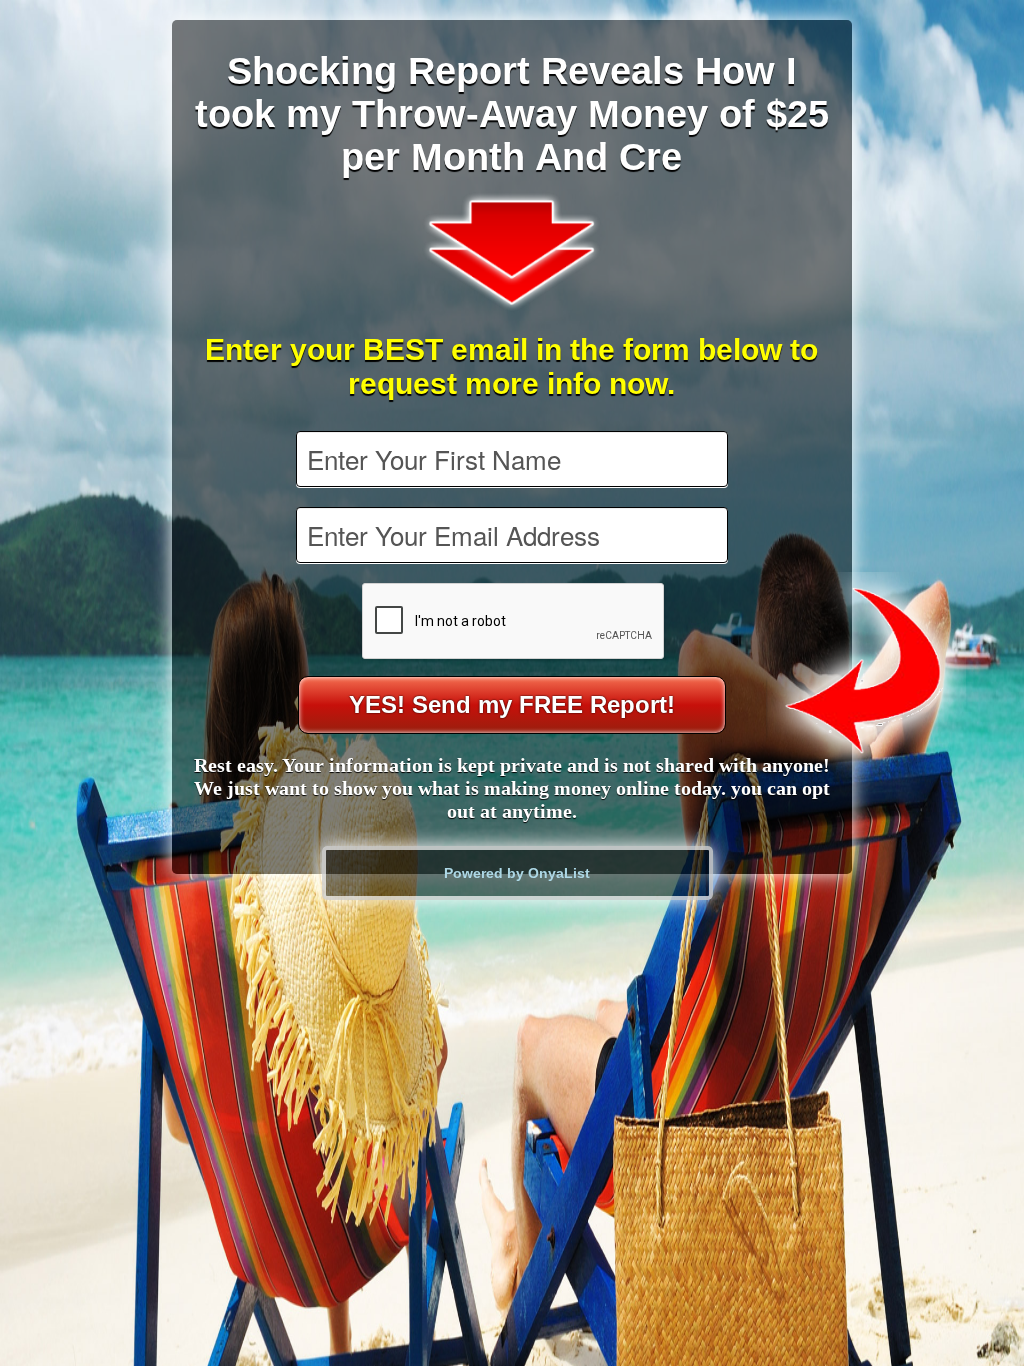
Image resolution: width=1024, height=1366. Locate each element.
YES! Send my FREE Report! (512, 704)
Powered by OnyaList (517, 873)
